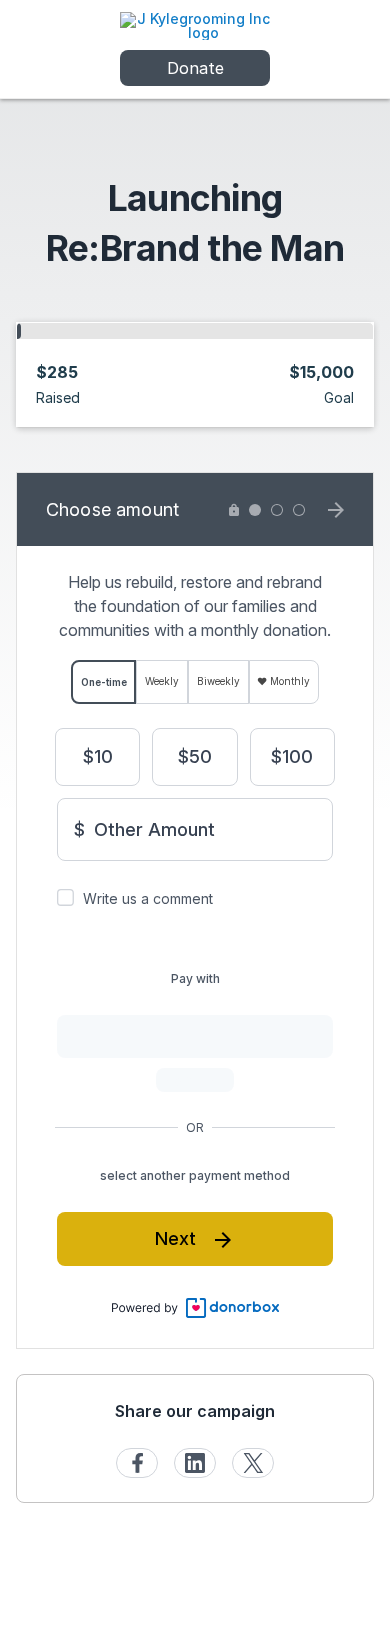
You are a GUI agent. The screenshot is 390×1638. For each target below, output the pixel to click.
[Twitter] (253, 1463)
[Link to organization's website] (195, 24)
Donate (195, 68)
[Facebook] (137, 1463)
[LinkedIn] (195, 1463)
